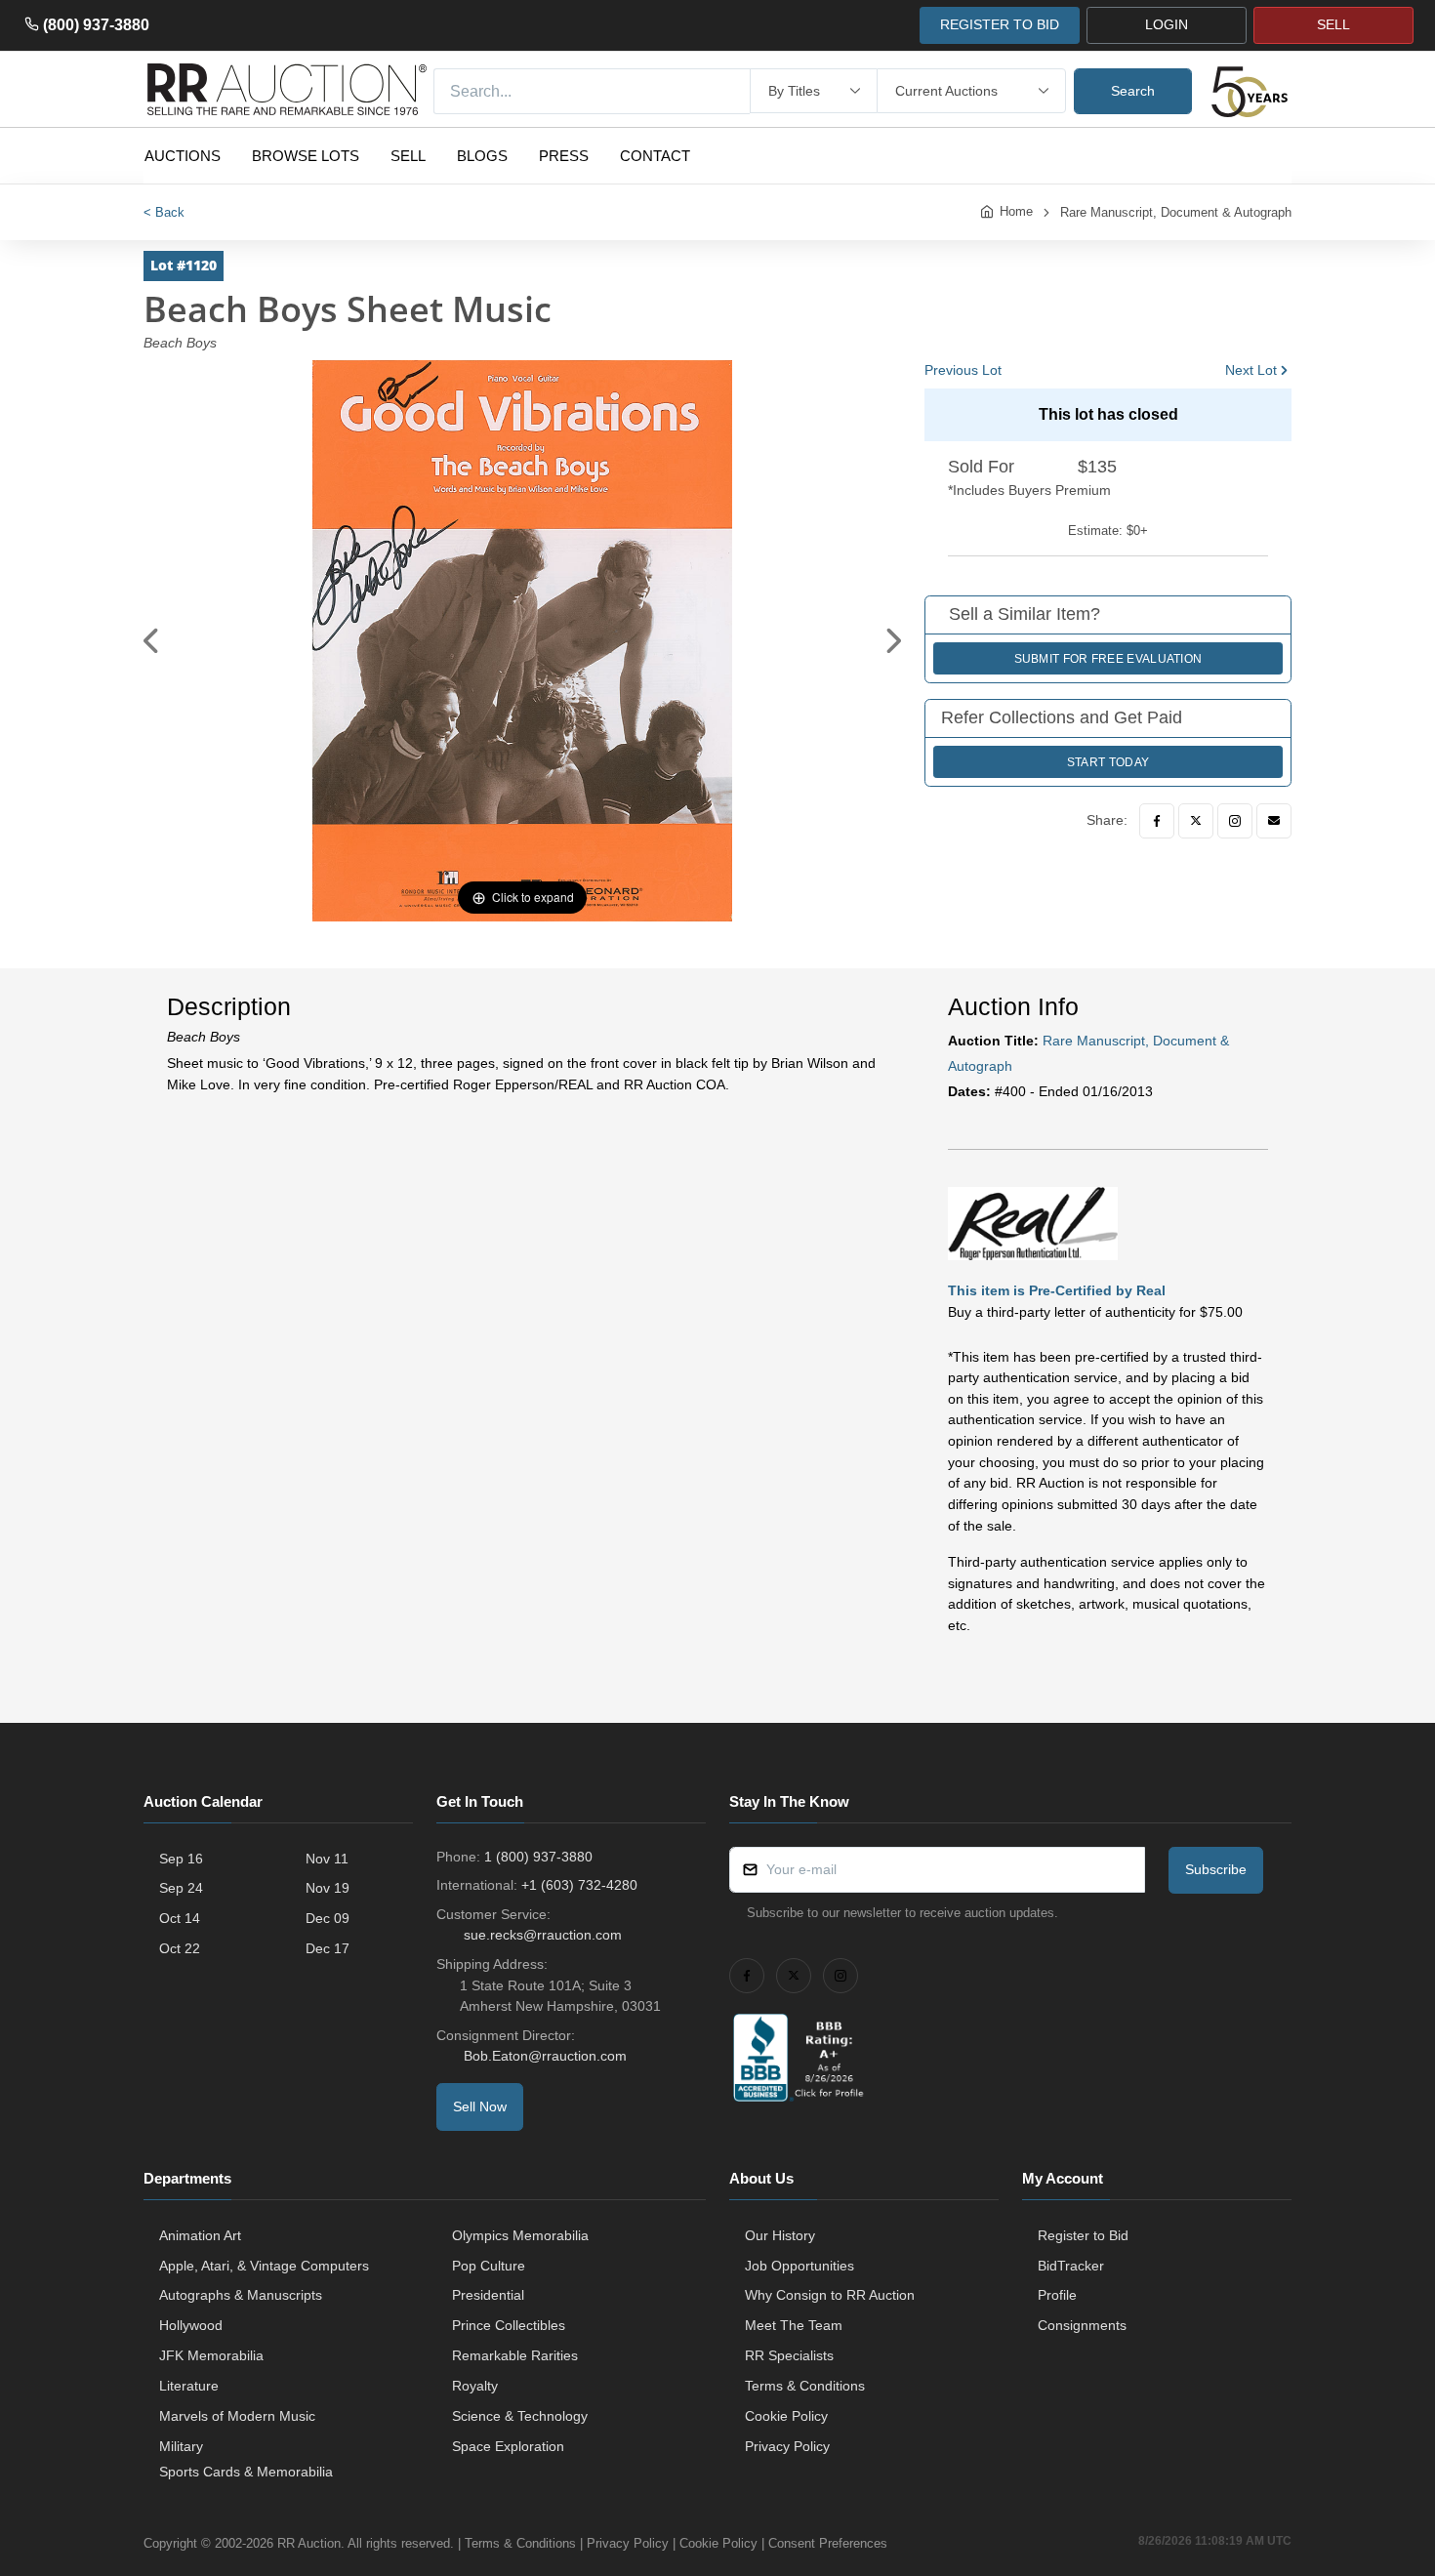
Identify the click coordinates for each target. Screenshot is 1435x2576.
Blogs (482, 156)
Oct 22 (180, 1948)
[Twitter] (1196, 821)
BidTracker (1071, 2266)
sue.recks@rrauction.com (543, 1935)
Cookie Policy (786, 2416)
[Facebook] (1157, 821)
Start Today (1108, 762)
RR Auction (309, 2543)
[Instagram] (1235, 821)
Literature (189, 2386)
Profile (1057, 2295)
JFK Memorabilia (211, 2355)
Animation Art (200, 2235)
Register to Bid (1083, 2235)
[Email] (1274, 821)
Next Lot (1251, 370)
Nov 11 (327, 1859)
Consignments (1082, 2325)
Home (1016, 211)
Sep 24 (181, 1888)
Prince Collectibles (509, 2325)
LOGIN (1167, 24)
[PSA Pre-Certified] (1033, 1222)
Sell (408, 156)
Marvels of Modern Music (237, 2416)
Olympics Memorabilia (520, 2235)
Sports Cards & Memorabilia (246, 2472)
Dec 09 (328, 1918)
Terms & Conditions (805, 2386)
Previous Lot (963, 370)
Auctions (183, 156)
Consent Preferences (828, 2543)
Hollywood (191, 2325)
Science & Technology (520, 2416)
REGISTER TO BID (1000, 24)
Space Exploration (508, 2446)
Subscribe (1216, 1869)
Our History (780, 2235)
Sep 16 (181, 1859)
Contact (655, 156)
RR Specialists (789, 2355)
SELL (1333, 24)
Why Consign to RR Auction (830, 2295)
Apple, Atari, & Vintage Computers (264, 2266)
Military (181, 2446)
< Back (164, 212)
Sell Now (480, 2106)
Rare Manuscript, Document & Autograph (1176, 212)
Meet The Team (794, 2325)
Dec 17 (328, 1948)
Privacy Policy (787, 2446)
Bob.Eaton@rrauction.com (545, 2056)
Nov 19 (328, 1888)
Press (564, 156)
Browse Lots (306, 156)
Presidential (488, 2295)
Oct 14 (180, 1918)
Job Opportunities (799, 2266)
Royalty (475, 2386)
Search (1133, 91)
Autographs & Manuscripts (241, 2295)
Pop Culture (489, 2266)
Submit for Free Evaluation (1108, 659)
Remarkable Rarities (515, 2355)
